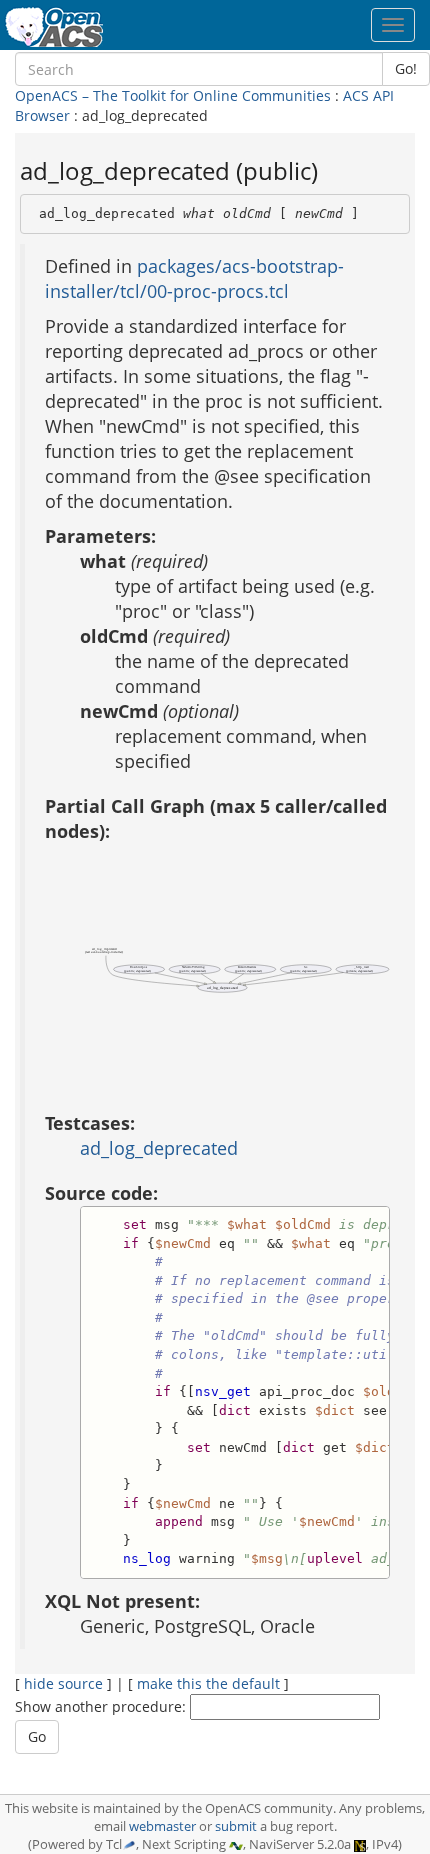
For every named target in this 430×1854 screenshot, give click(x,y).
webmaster (162, 1826)
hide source (63, 1683)
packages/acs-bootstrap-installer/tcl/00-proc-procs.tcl (194, 278)
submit (236, 1826)
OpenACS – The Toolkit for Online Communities (173, 95)
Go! (406, 68)
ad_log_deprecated (159, 1148)
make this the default (208, 1683)
